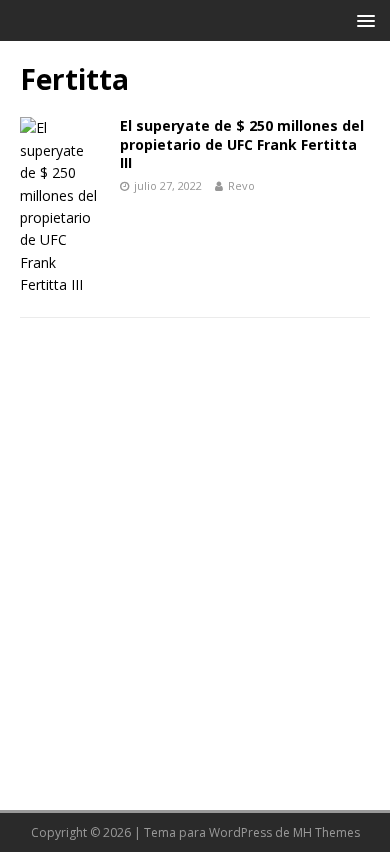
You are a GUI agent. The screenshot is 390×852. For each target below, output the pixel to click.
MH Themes (326, 832)
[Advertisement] (195, 553)
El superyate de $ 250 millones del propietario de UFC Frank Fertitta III (242, 143)
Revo (241, 185)
